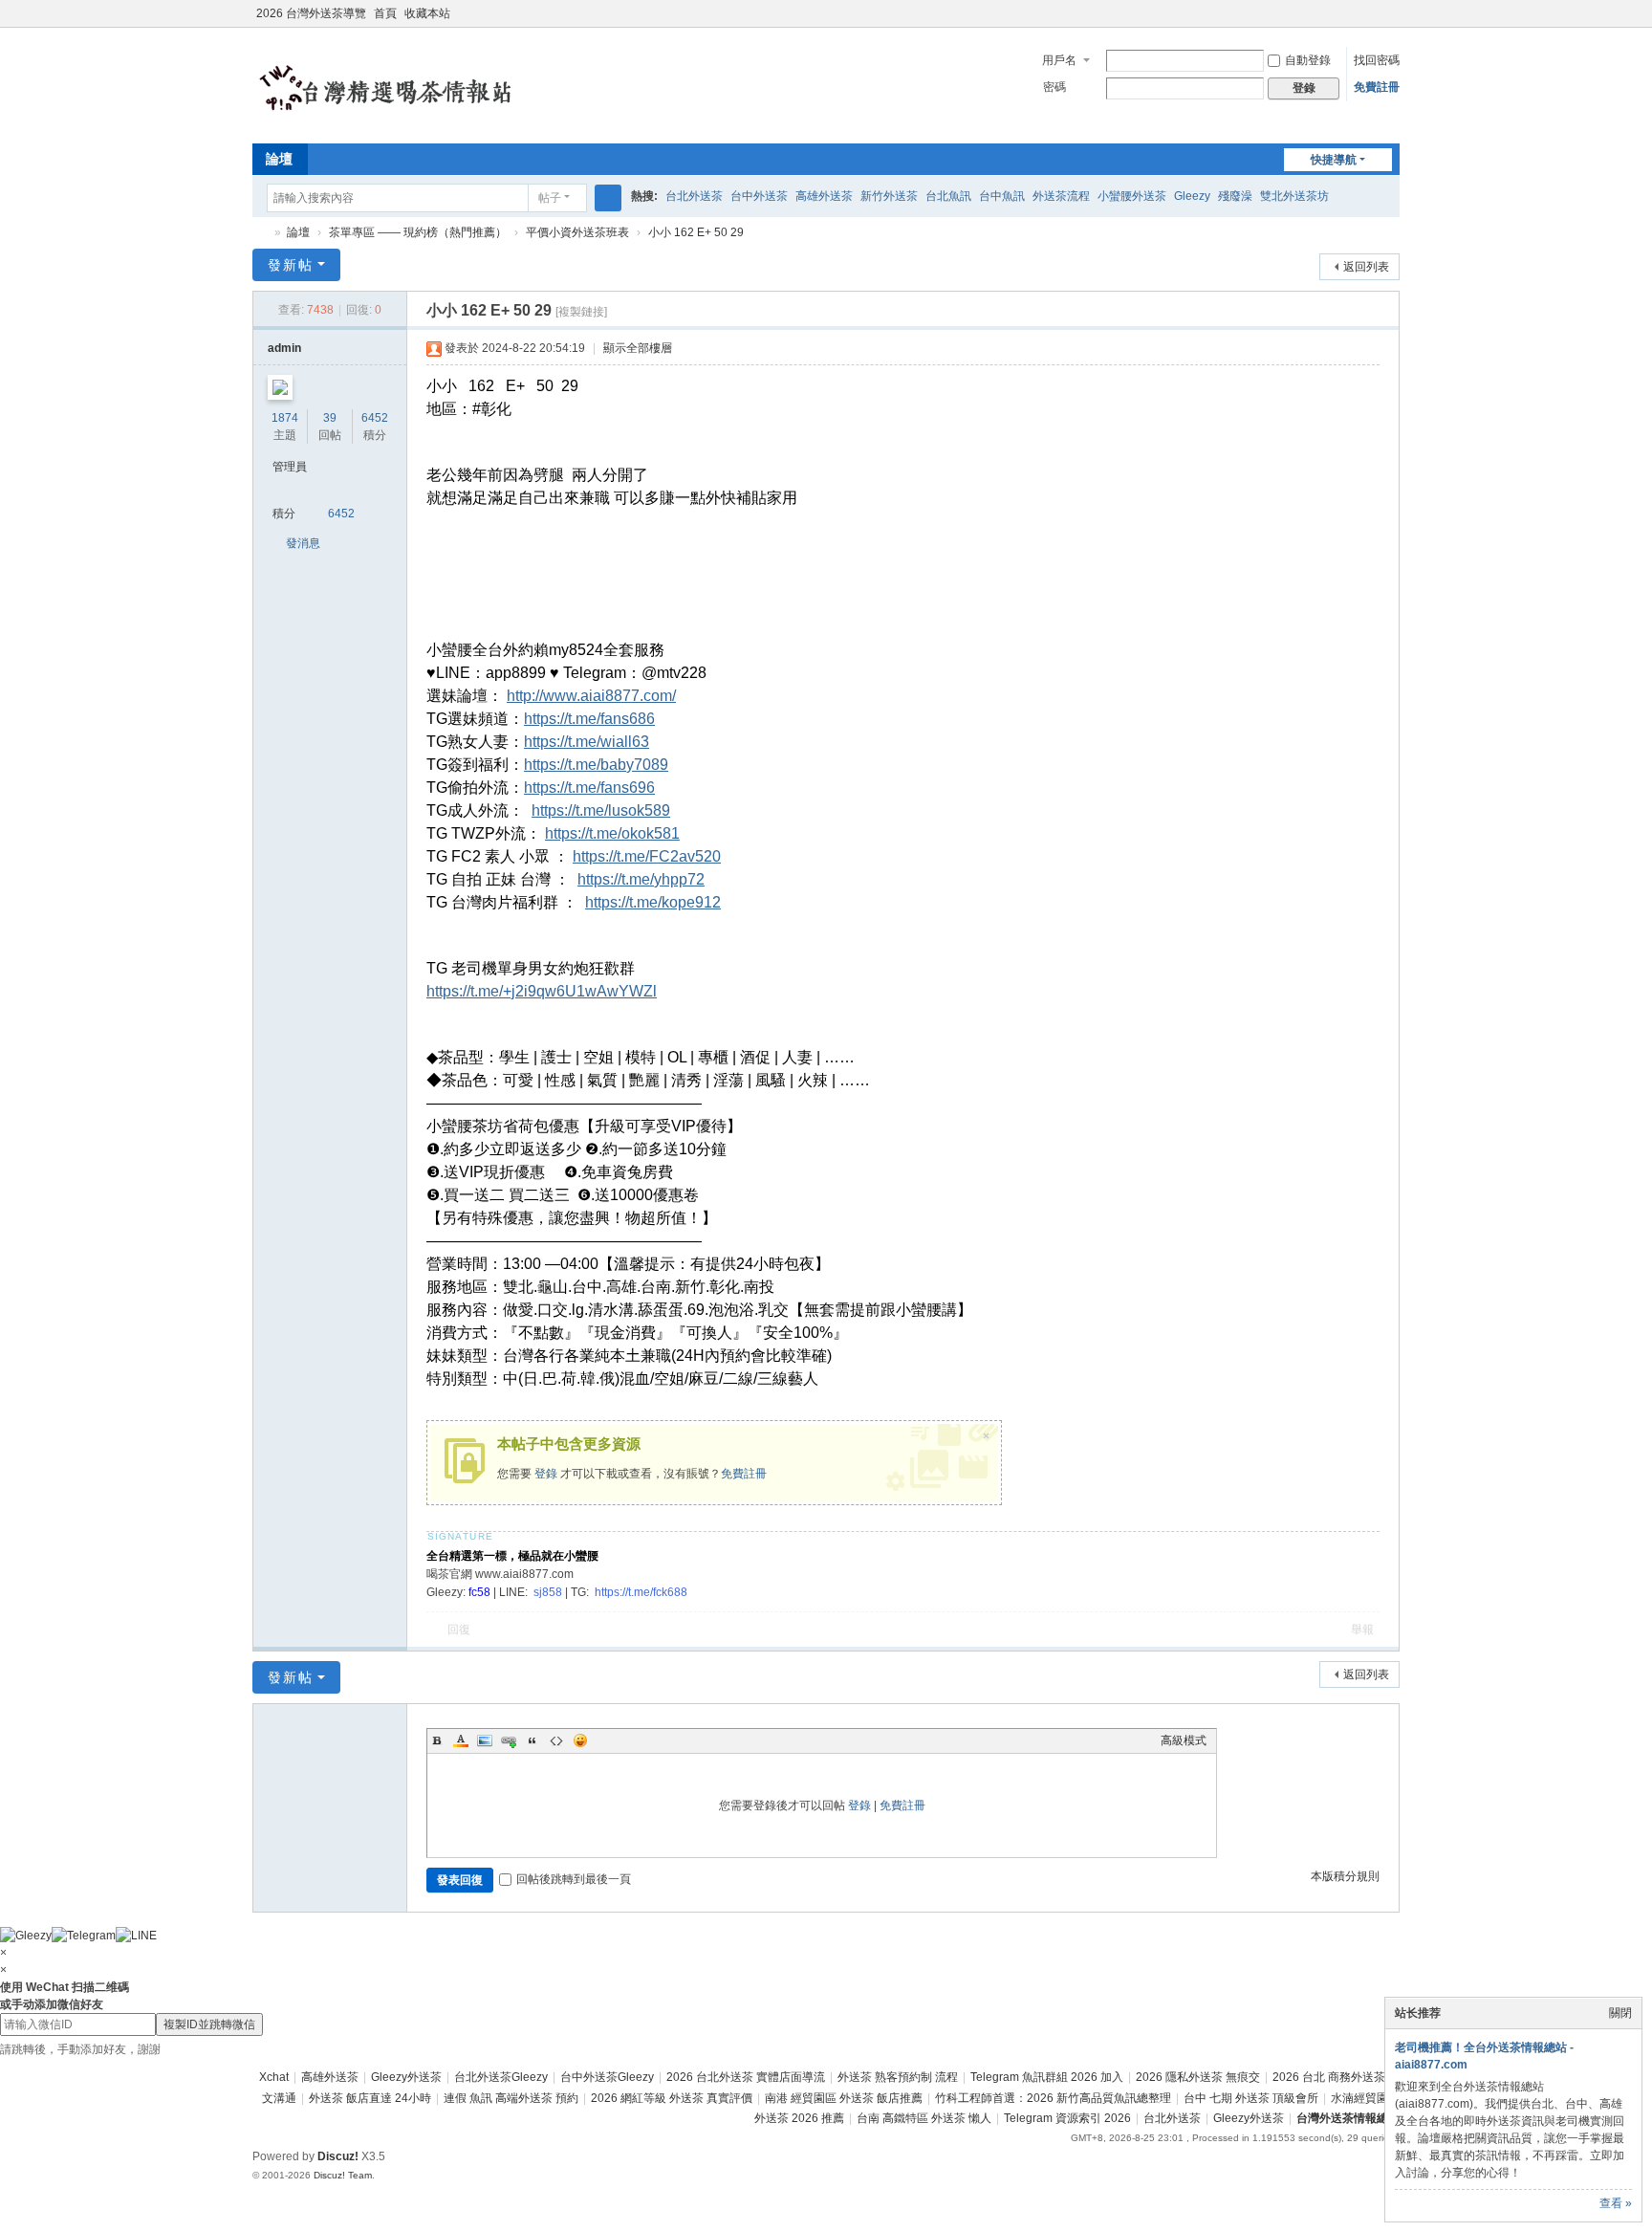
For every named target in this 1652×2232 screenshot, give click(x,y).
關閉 (1620, 2013)
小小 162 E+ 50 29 (696, 232)
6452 (375, 418)
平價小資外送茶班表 (577, 232)
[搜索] (608, 198)
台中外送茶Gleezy (607, 2077)
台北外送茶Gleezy (501, 2077)
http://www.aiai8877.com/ (591, 696)
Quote (533, 1740)
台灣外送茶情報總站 (1348, 2118)
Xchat (274, 2077)
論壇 (279, 159)
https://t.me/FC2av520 (647, 856)
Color (461, 1740)
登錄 (546, 1474)
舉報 (1362, 1630)
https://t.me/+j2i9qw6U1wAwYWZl (542, 991)
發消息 (303, 543)
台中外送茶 (759, 196)
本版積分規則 (1345, 1876)
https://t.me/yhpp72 (641, 879)
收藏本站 (427, 13)
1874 (285, 418)
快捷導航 (1334, 160)
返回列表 (1366, 267)
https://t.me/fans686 (589, 719)
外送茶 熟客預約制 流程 (898, 2077)
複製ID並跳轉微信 (209, 2024)
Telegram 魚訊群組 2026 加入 (1047, 2077)
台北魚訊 (948, 196)
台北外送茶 (694, 196)
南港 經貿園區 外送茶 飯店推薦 (844, 2098)
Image (485, 1740)
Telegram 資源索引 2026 (1067, 2118)
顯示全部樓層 (638, 348)
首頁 (385, 13)
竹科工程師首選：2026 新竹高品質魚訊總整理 (1053, 2098)
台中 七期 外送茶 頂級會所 (1251, 2098)
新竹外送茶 (889, 196)
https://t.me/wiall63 (587, 742)
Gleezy (1192, 196)
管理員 (290, 467)
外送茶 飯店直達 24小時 (370, 2098)
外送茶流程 (1061, 196)
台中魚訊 (1002, 196)
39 (330, 418)
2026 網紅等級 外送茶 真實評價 (672, 2098)
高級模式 (1184, 1740)
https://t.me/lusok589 (601, 810)
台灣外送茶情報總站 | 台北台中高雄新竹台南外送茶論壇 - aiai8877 (260, 233)
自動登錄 (1308, 60)
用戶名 (1059, 60)
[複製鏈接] (581, 312)
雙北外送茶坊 (1294, 196)
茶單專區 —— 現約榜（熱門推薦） (418, 232)
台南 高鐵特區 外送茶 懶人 (924, 2118)
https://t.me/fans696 (589, 788)
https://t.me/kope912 (653, 902)
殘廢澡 (1235, 196)
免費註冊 (1377, 87)
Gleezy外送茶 (406, 2077)
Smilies (580, 1740)
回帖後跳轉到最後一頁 (574, 1879)
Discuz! (338, 2156)
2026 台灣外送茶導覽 (311, 13)
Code (556, 1740)
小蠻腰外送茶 (1132, 196)
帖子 (550, 198)
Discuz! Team (343, 2175)
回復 (459, 1630)
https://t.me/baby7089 (596, 765)
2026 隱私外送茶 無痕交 (1198, 2077)
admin (284, 348)
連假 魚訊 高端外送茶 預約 (511, 2098)
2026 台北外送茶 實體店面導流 (746, 2077)
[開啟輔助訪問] (1373, 13)
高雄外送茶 (824, 196)
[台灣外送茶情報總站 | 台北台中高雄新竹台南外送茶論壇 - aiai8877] (410, 84)
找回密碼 (1377, 60)
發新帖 (291, 265)
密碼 (1054, 87)
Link (509, 1740)
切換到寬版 (1391, 22)
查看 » (1616, 2203)
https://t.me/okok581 (612, 833)
